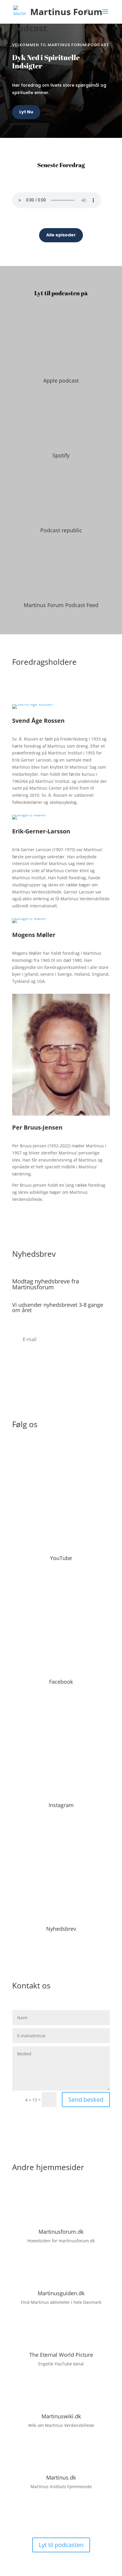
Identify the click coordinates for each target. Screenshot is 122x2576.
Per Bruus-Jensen (37, 1127)
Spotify (61, 455)
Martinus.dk (61, 2477)
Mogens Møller (34, 935)
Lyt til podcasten (61, 2545)
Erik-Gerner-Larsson (41, 831)
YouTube (61, 1558)
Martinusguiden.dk (61, 2293)
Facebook (61, 1682)
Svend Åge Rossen (38, 721)
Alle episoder (61, 235)
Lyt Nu (26, 112)
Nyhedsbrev (61, 1929)
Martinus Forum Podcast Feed (61, 605)
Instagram (61, 1805)
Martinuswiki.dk (61, 2416)
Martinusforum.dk (61, 2232)
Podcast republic (61, 530)
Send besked (86, 2100)
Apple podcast (61, 380)
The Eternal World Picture (61, 2355)
